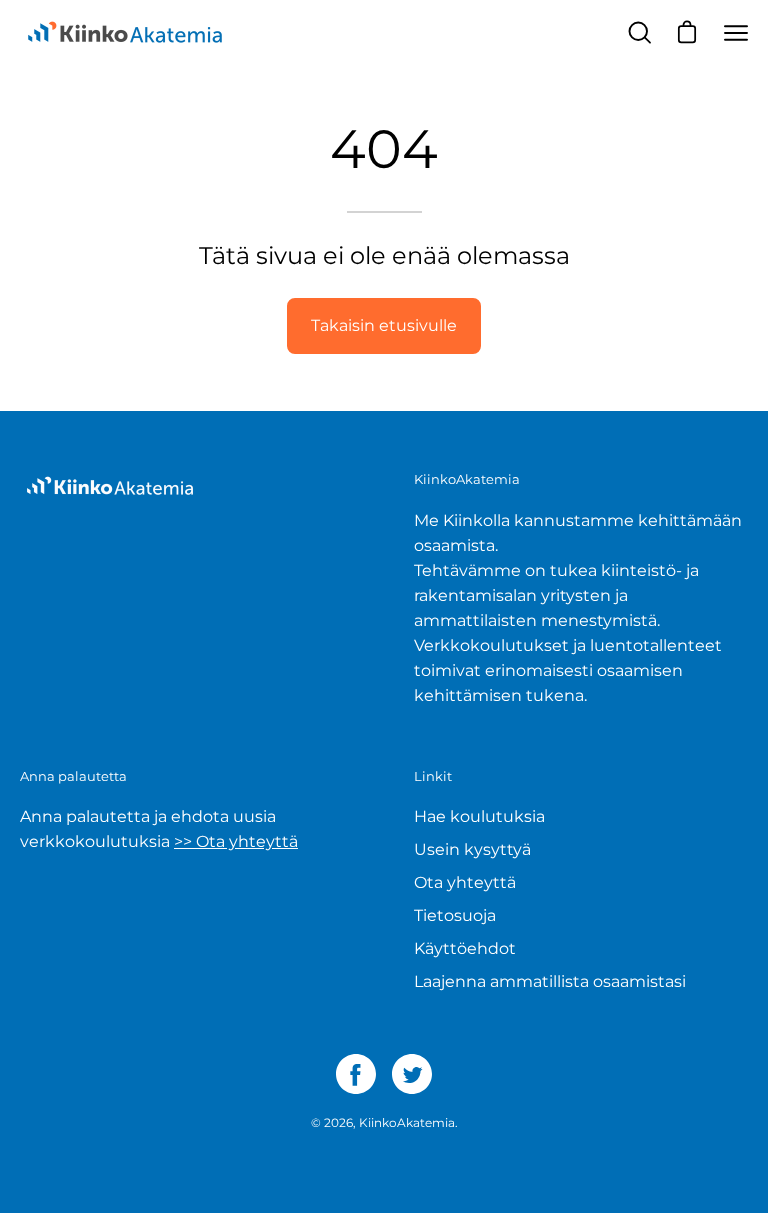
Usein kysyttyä (472, 849)
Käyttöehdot (465, 948)
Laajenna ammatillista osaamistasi (550, 981)
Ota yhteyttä (465, 882)
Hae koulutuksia (479, 816)
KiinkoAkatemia (407, 1122)
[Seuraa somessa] (356, 1074)
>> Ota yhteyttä (236, 841)
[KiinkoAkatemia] (125, 33)
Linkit (433, 776)
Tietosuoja (455, 915)
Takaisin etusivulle (384, 325)
